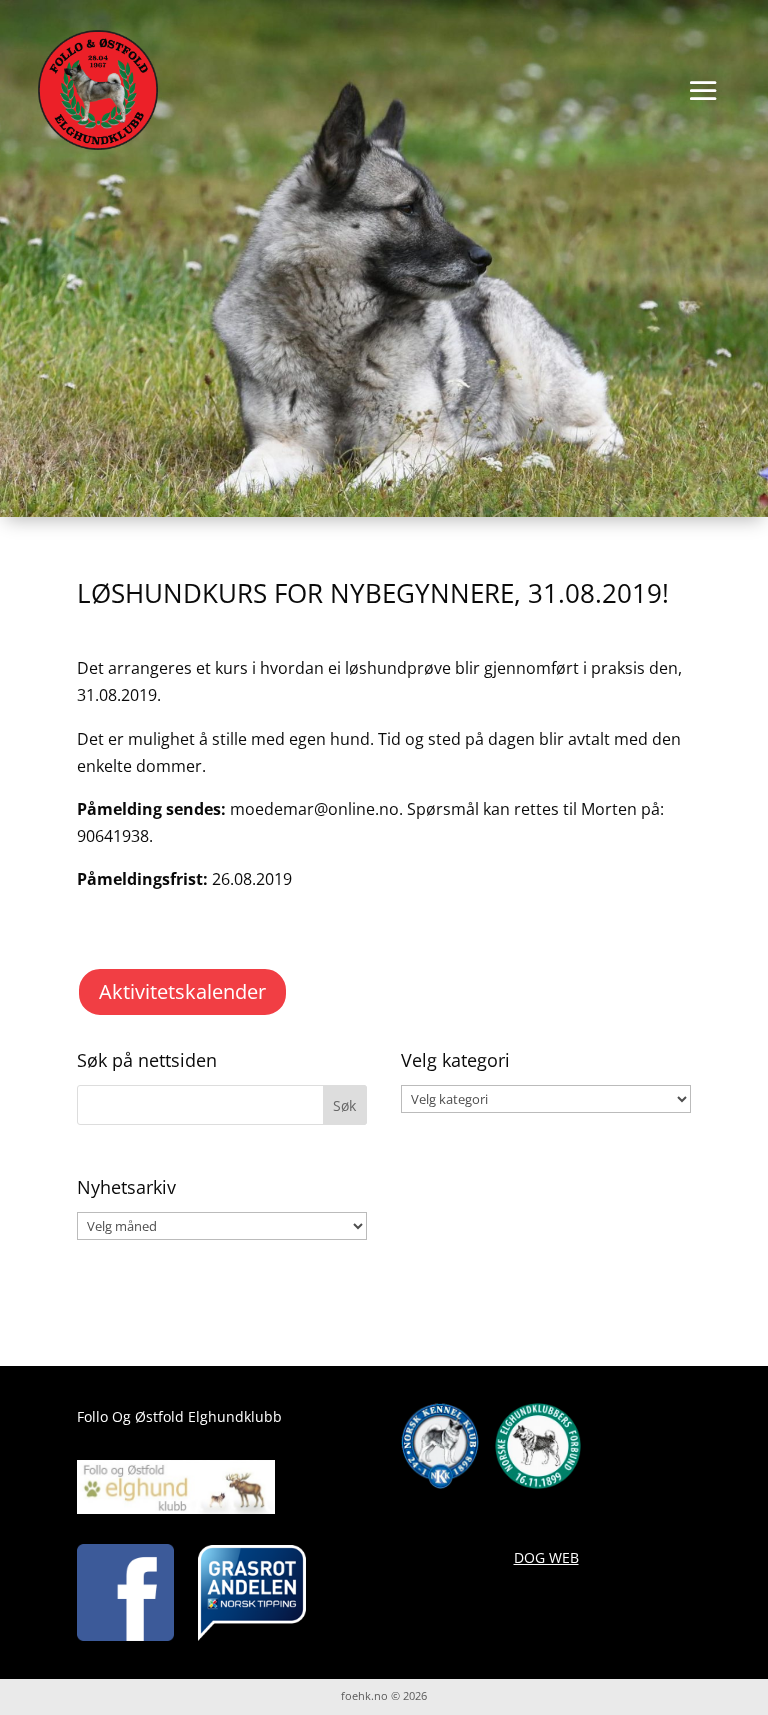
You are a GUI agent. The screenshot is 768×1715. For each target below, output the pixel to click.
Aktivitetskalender (182, 991)
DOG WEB (546, 1557)
